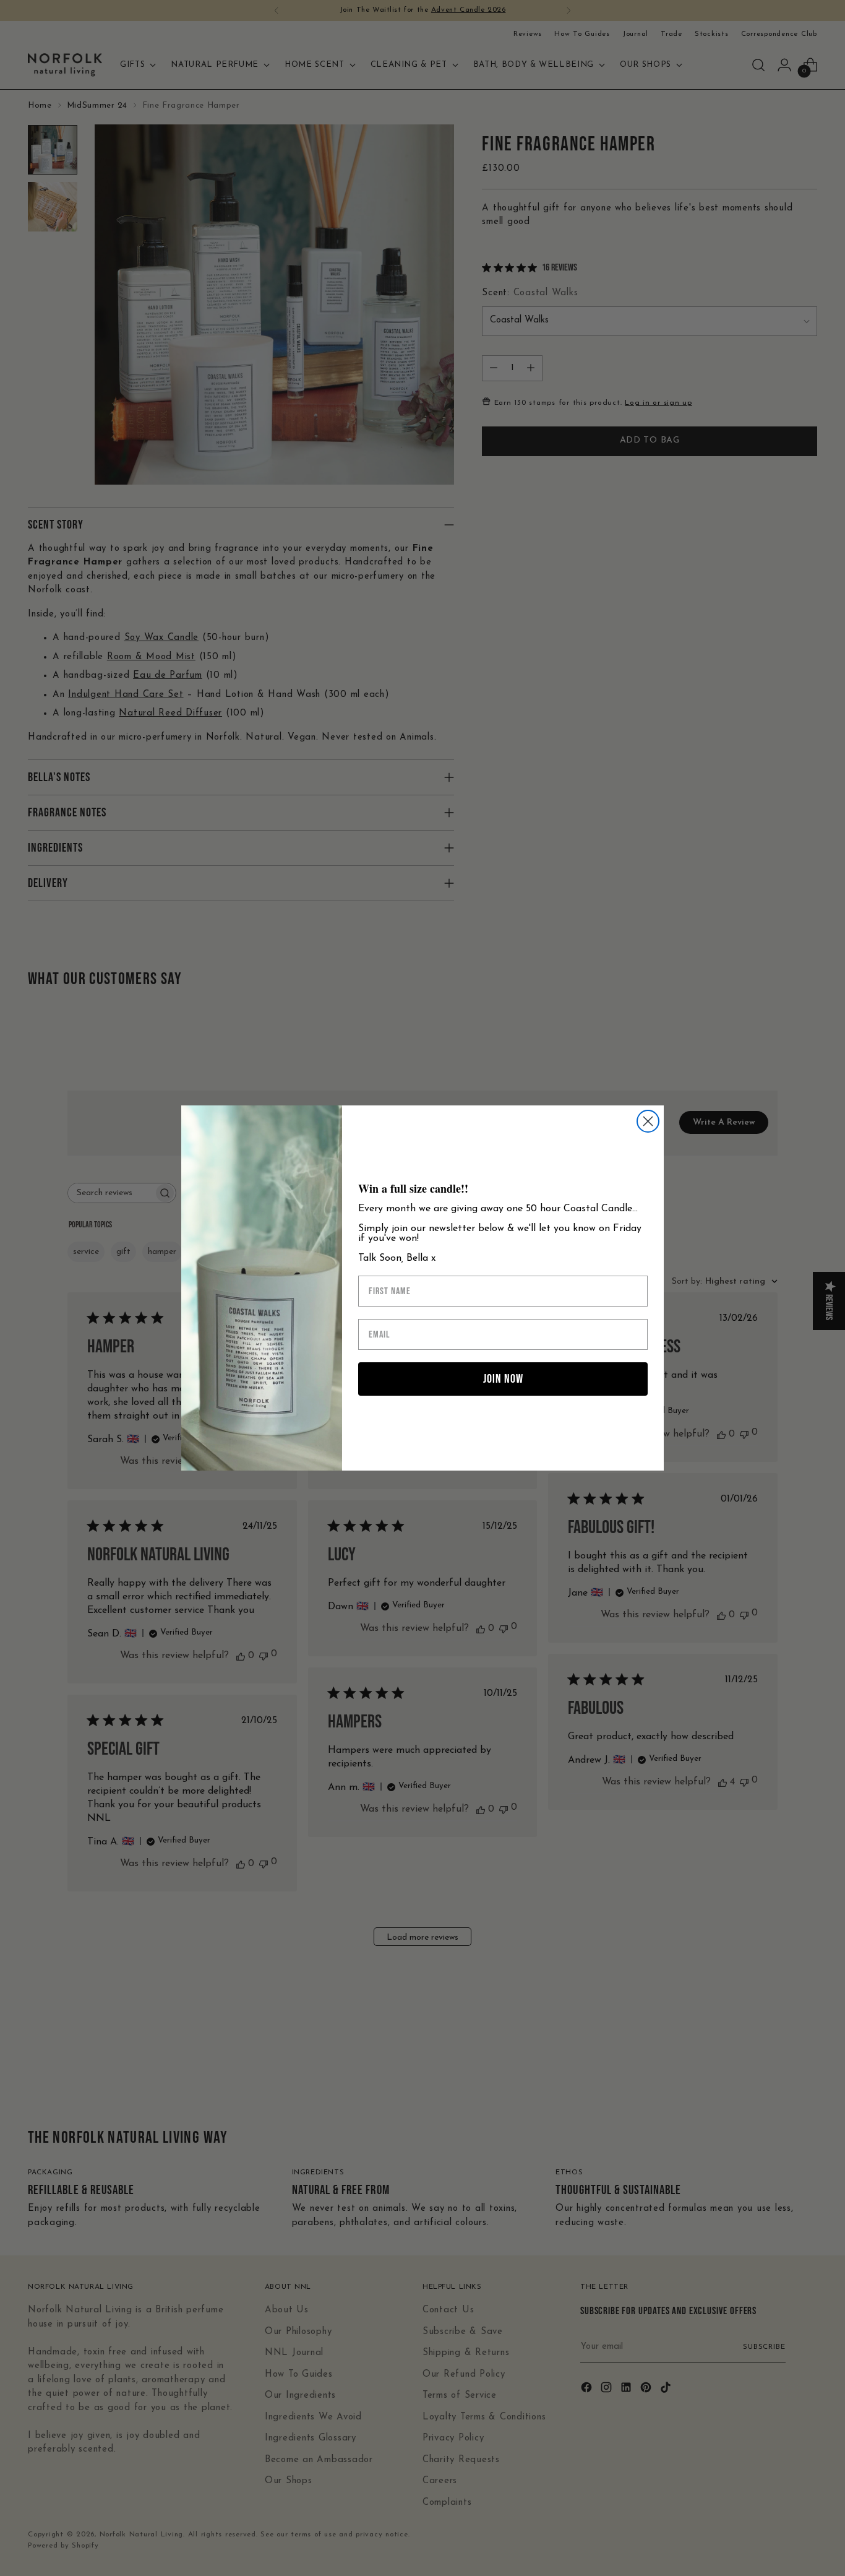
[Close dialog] (648, 1121)
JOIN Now (503, 1379)
